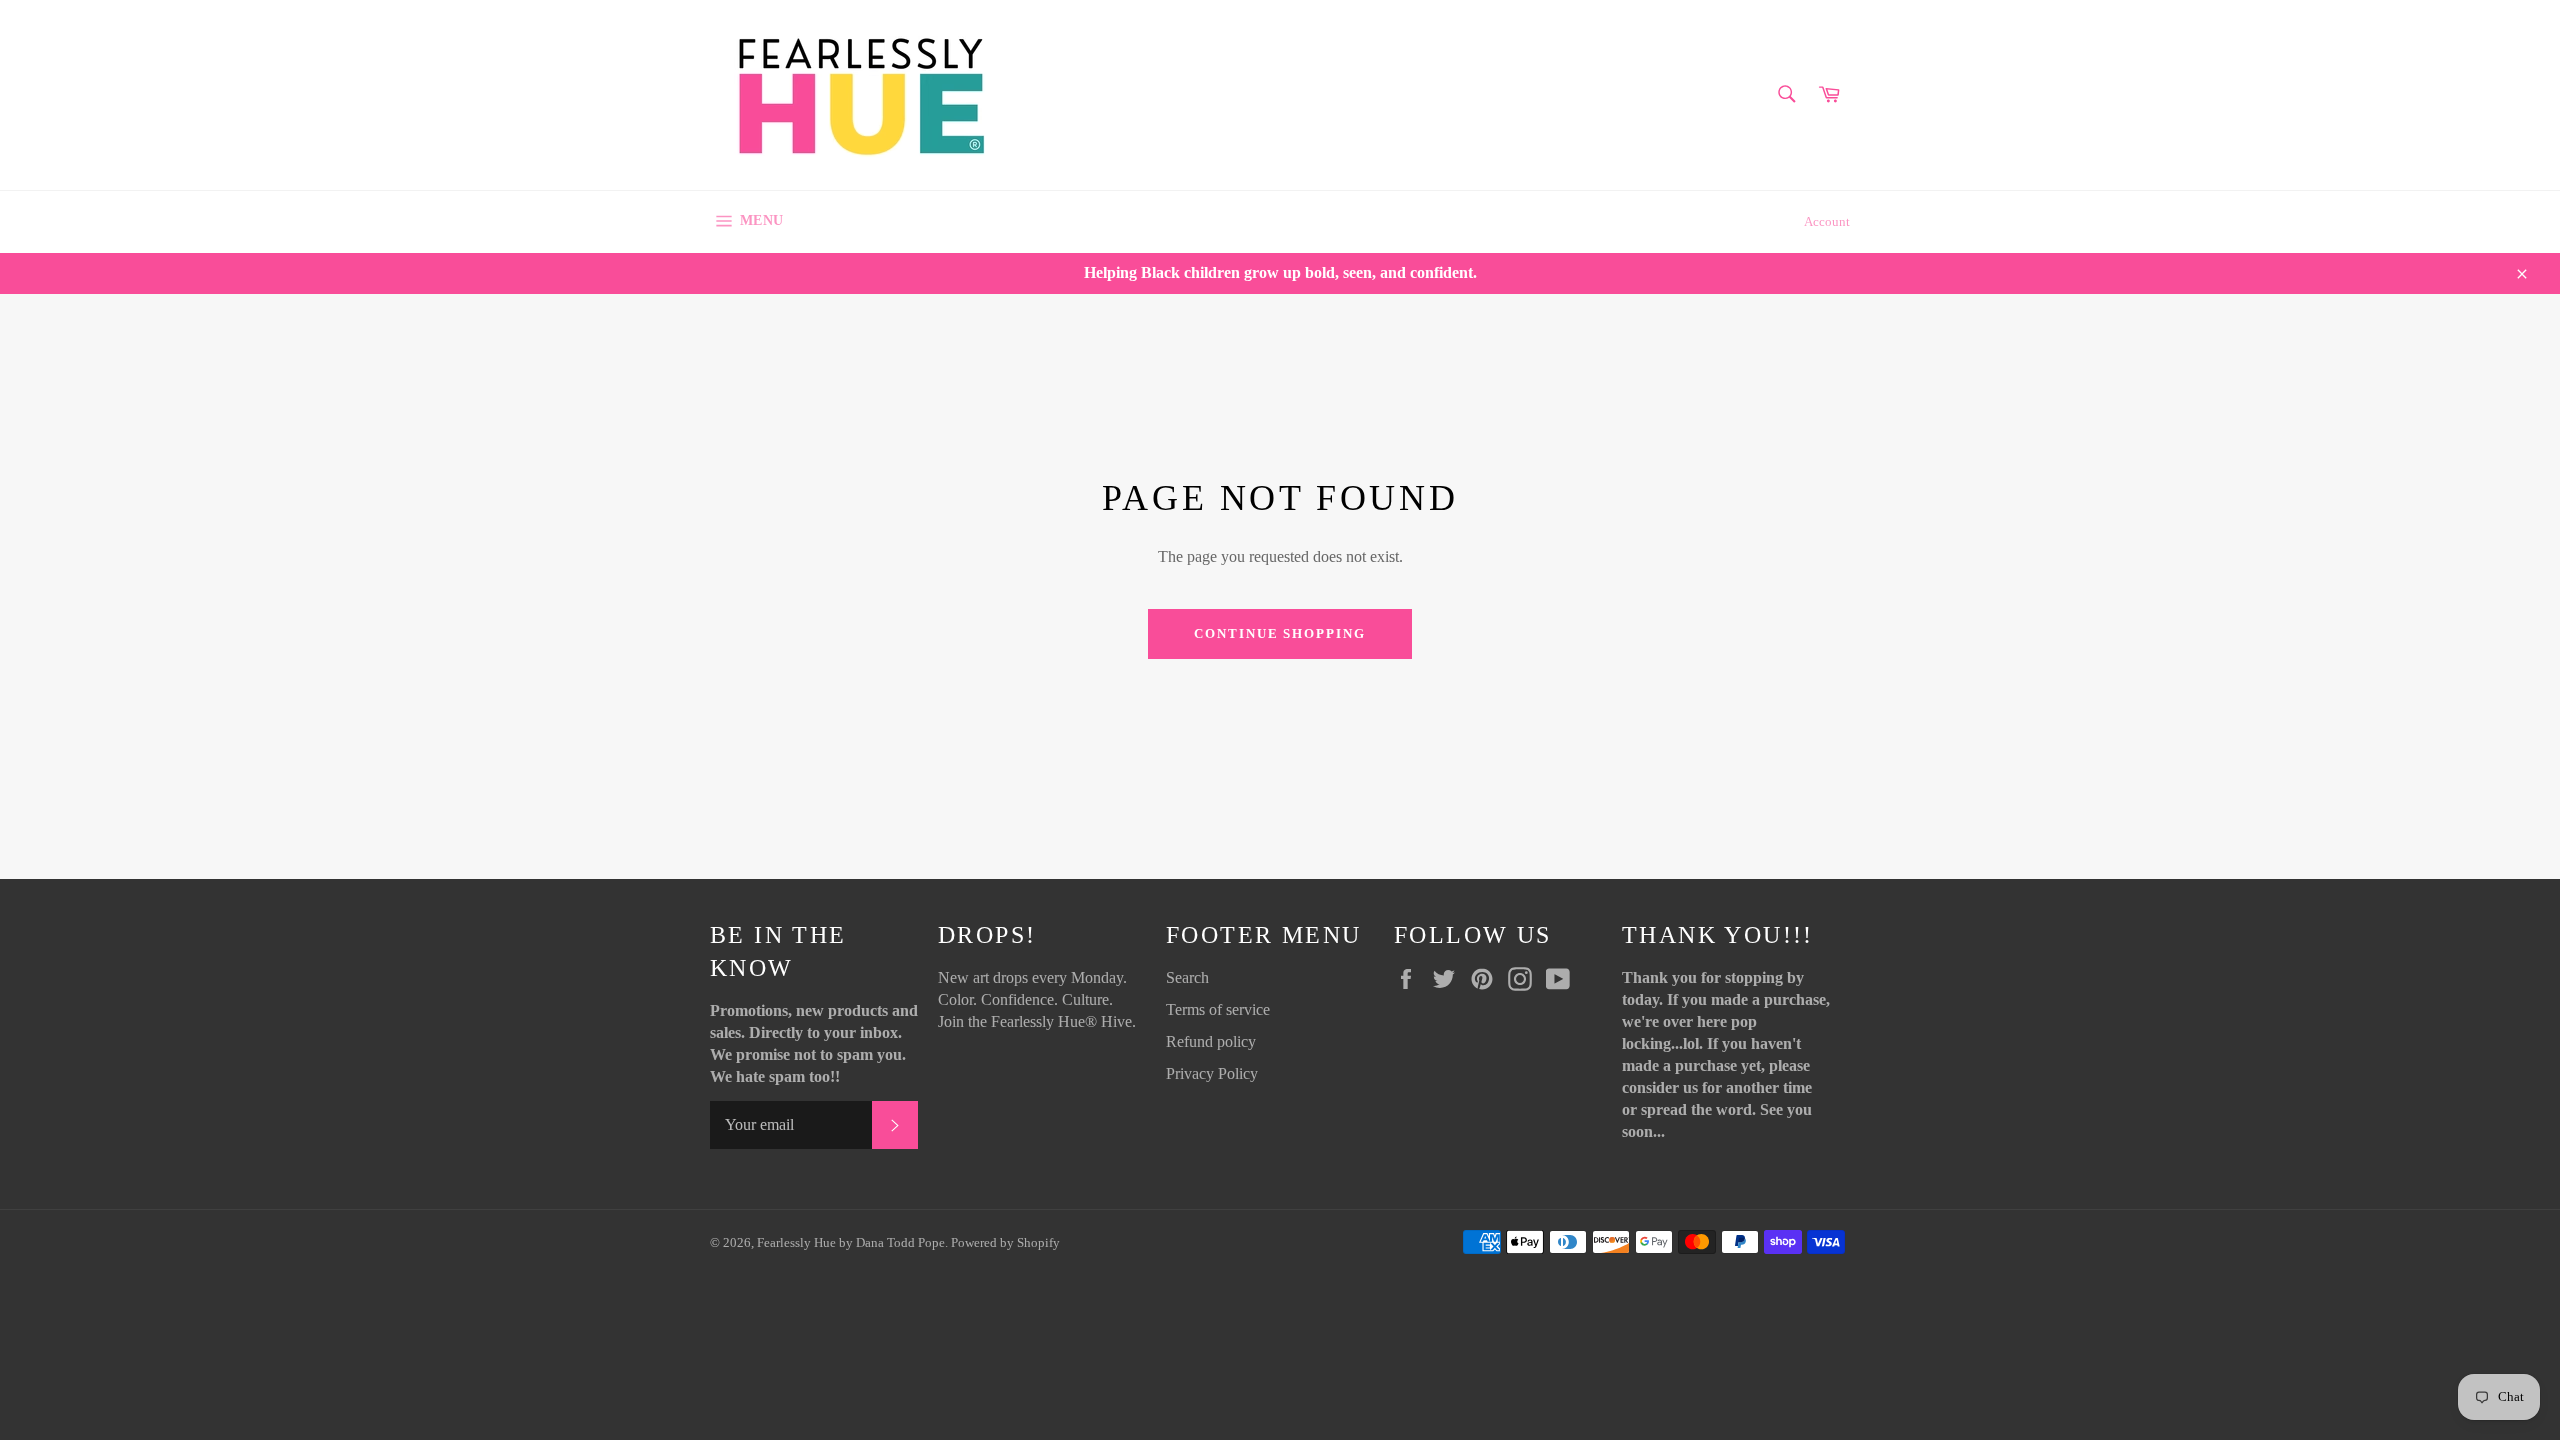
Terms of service (1218, 1009)
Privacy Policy (1212, 1073)
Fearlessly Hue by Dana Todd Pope (851, 1243)
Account (1827, 221)
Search (1187, 977)
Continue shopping (1280, 633)
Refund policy (1211, 1041)
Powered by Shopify (1005, 1243)
